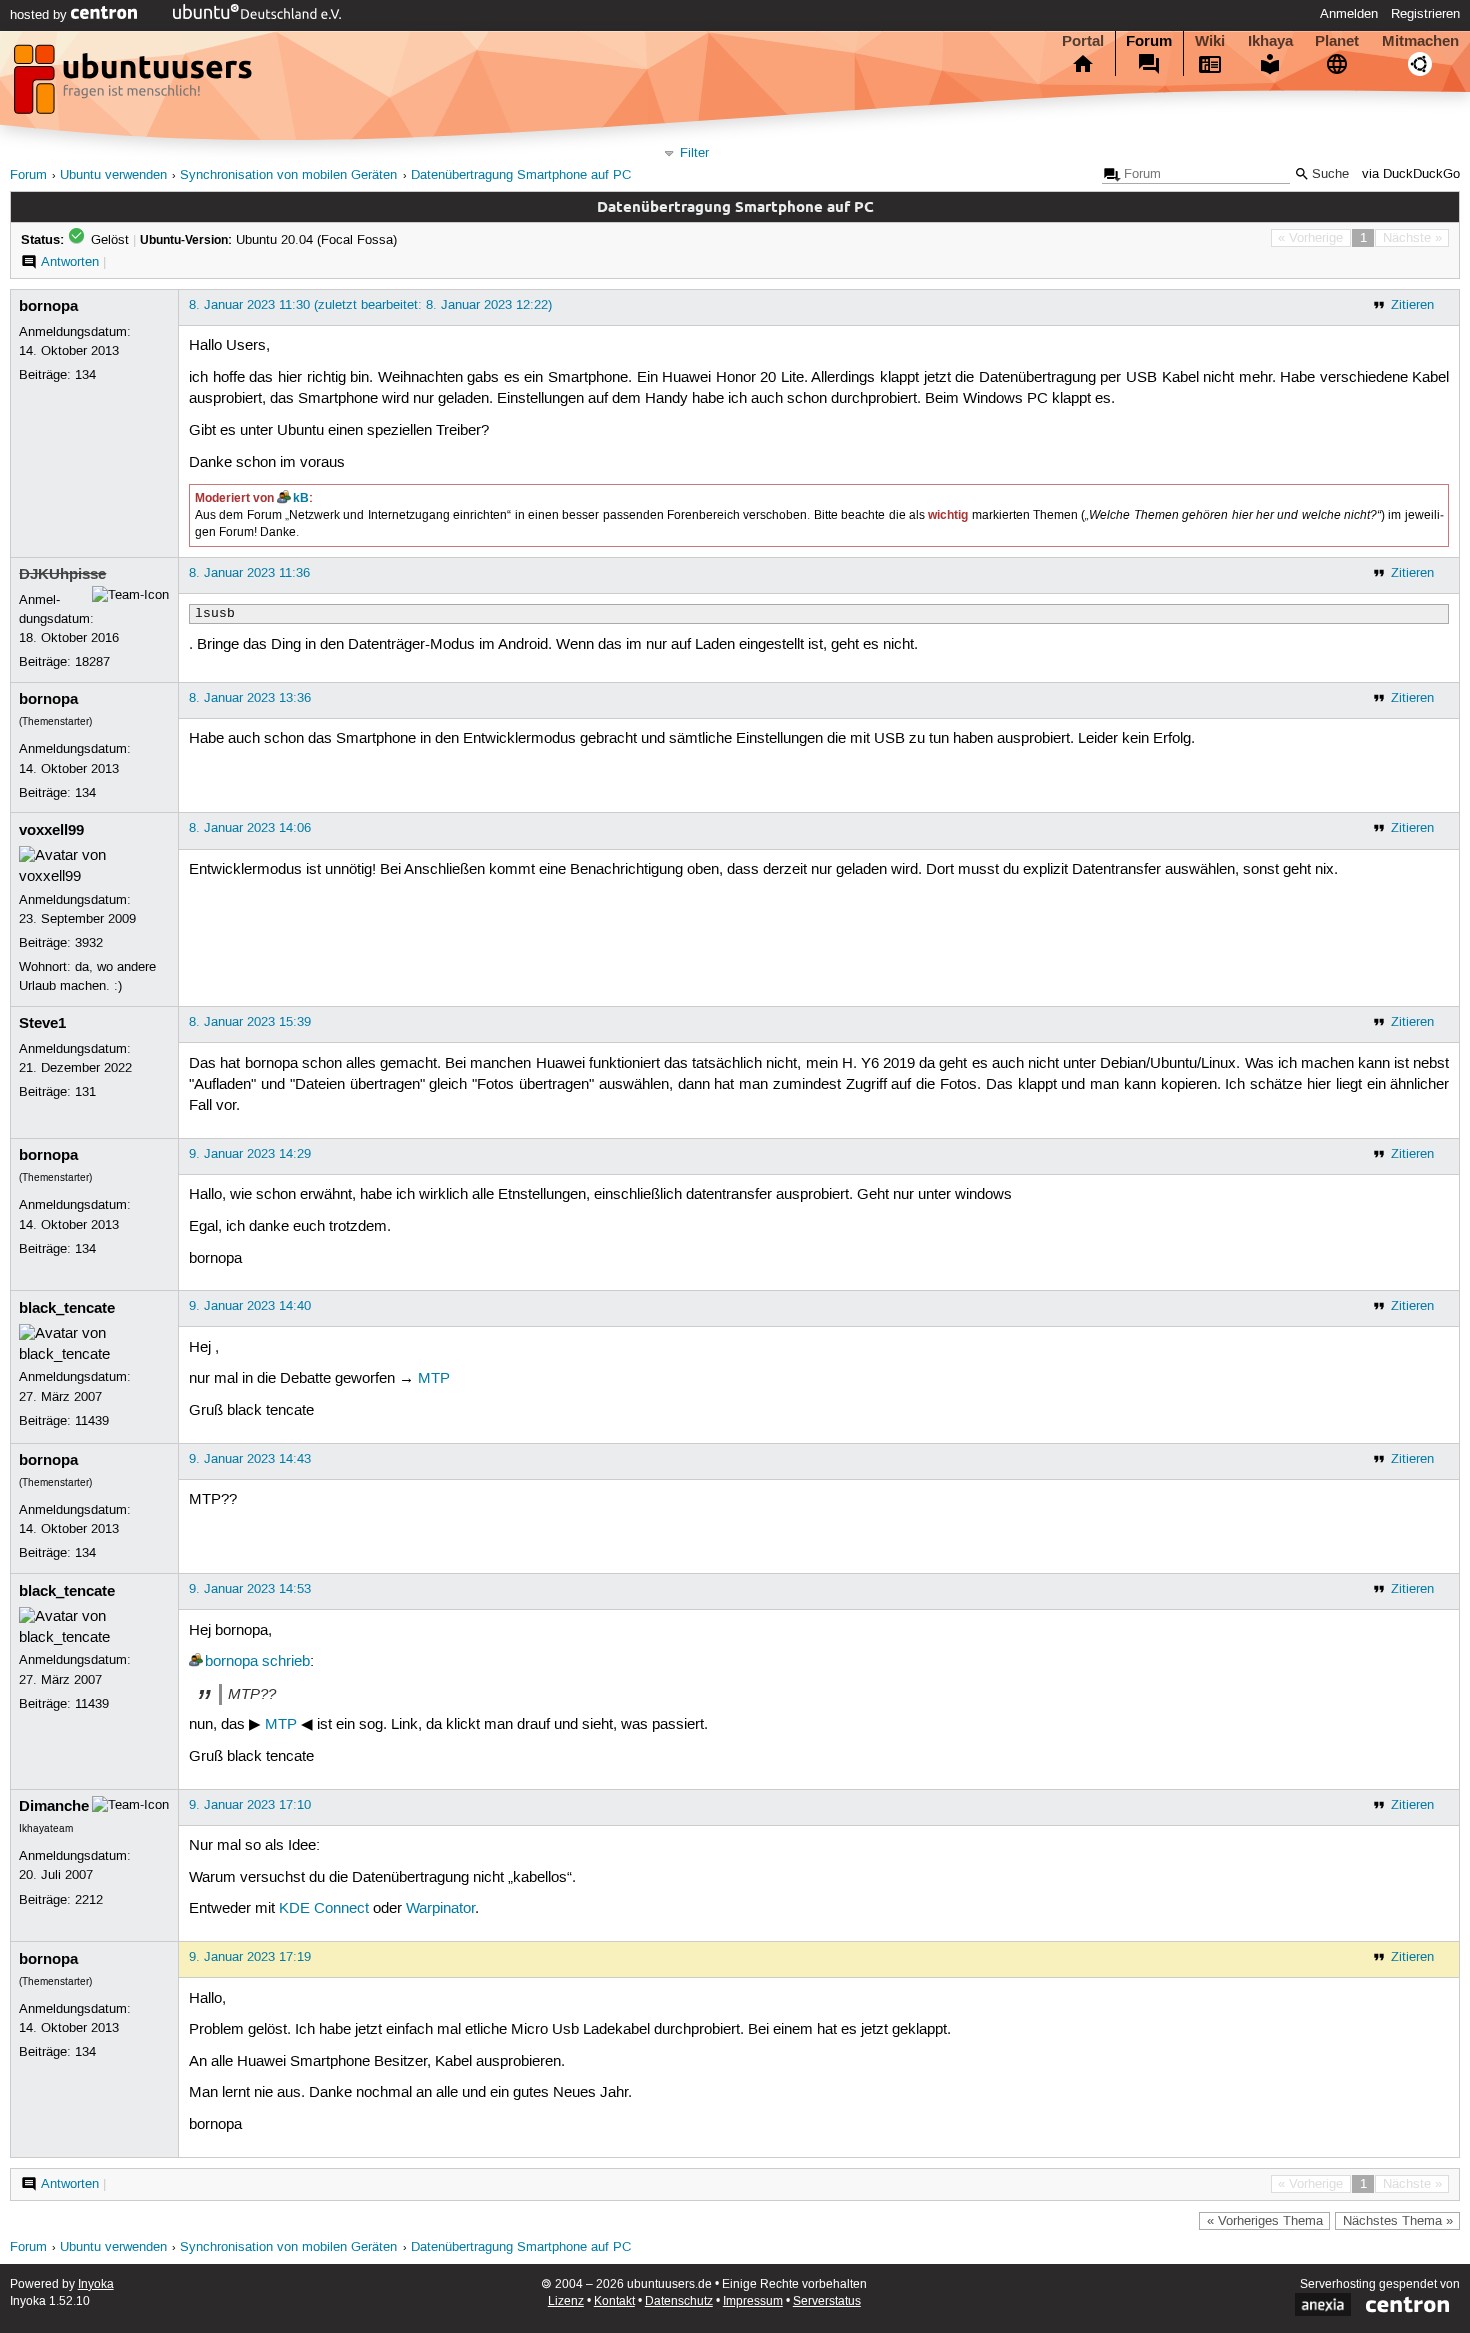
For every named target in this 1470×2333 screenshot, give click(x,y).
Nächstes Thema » (1398, 2221)
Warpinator (440, 1909)
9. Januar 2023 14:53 (250, 1589)
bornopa (48, 306)
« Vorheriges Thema (1265, 2221)
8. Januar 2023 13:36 (250, 698)
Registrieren (1425, 14)
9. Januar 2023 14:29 (250, 1154)
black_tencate (67, 1308)
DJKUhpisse (62, 574)
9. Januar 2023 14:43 (250, 1459)
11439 (92, 1421)
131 (85, 1092)
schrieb (286, 1662)
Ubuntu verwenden (113, 175)
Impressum (753, 2301)
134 (85, 375)
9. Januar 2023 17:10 (250, 1805)
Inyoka (96, 2284)
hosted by (40, 15)
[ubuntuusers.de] (135, 85)
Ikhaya (1270, 41)
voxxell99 (51, 830)
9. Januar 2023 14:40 (250, 1306)
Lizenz (566, 2301)
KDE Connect (324, 1909)
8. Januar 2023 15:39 (250, 1022)
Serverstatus (827, 2301)
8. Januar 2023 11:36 (249, 573)
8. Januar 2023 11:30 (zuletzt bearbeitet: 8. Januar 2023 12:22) (370, 305)
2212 (89, 1900)
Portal (1083, 41)
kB (301, 498)
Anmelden (1349, 14)
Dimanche (54, 1806)
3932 (89, 943)
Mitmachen (1420, 41)
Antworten (70, 262)
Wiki (1210, 41)
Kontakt (614, 2301)
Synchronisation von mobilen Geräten (288, 175)
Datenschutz (679, 2301)
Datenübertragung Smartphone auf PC (521, 175)
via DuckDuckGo (1411, 174)
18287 (92, 662)
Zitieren (1412, 305)
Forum (1149, 41)
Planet (1337, 41)
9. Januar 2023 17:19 (250, 1957)
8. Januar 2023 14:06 (250, 828)
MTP (434, 1379)
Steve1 (42, 1023)
